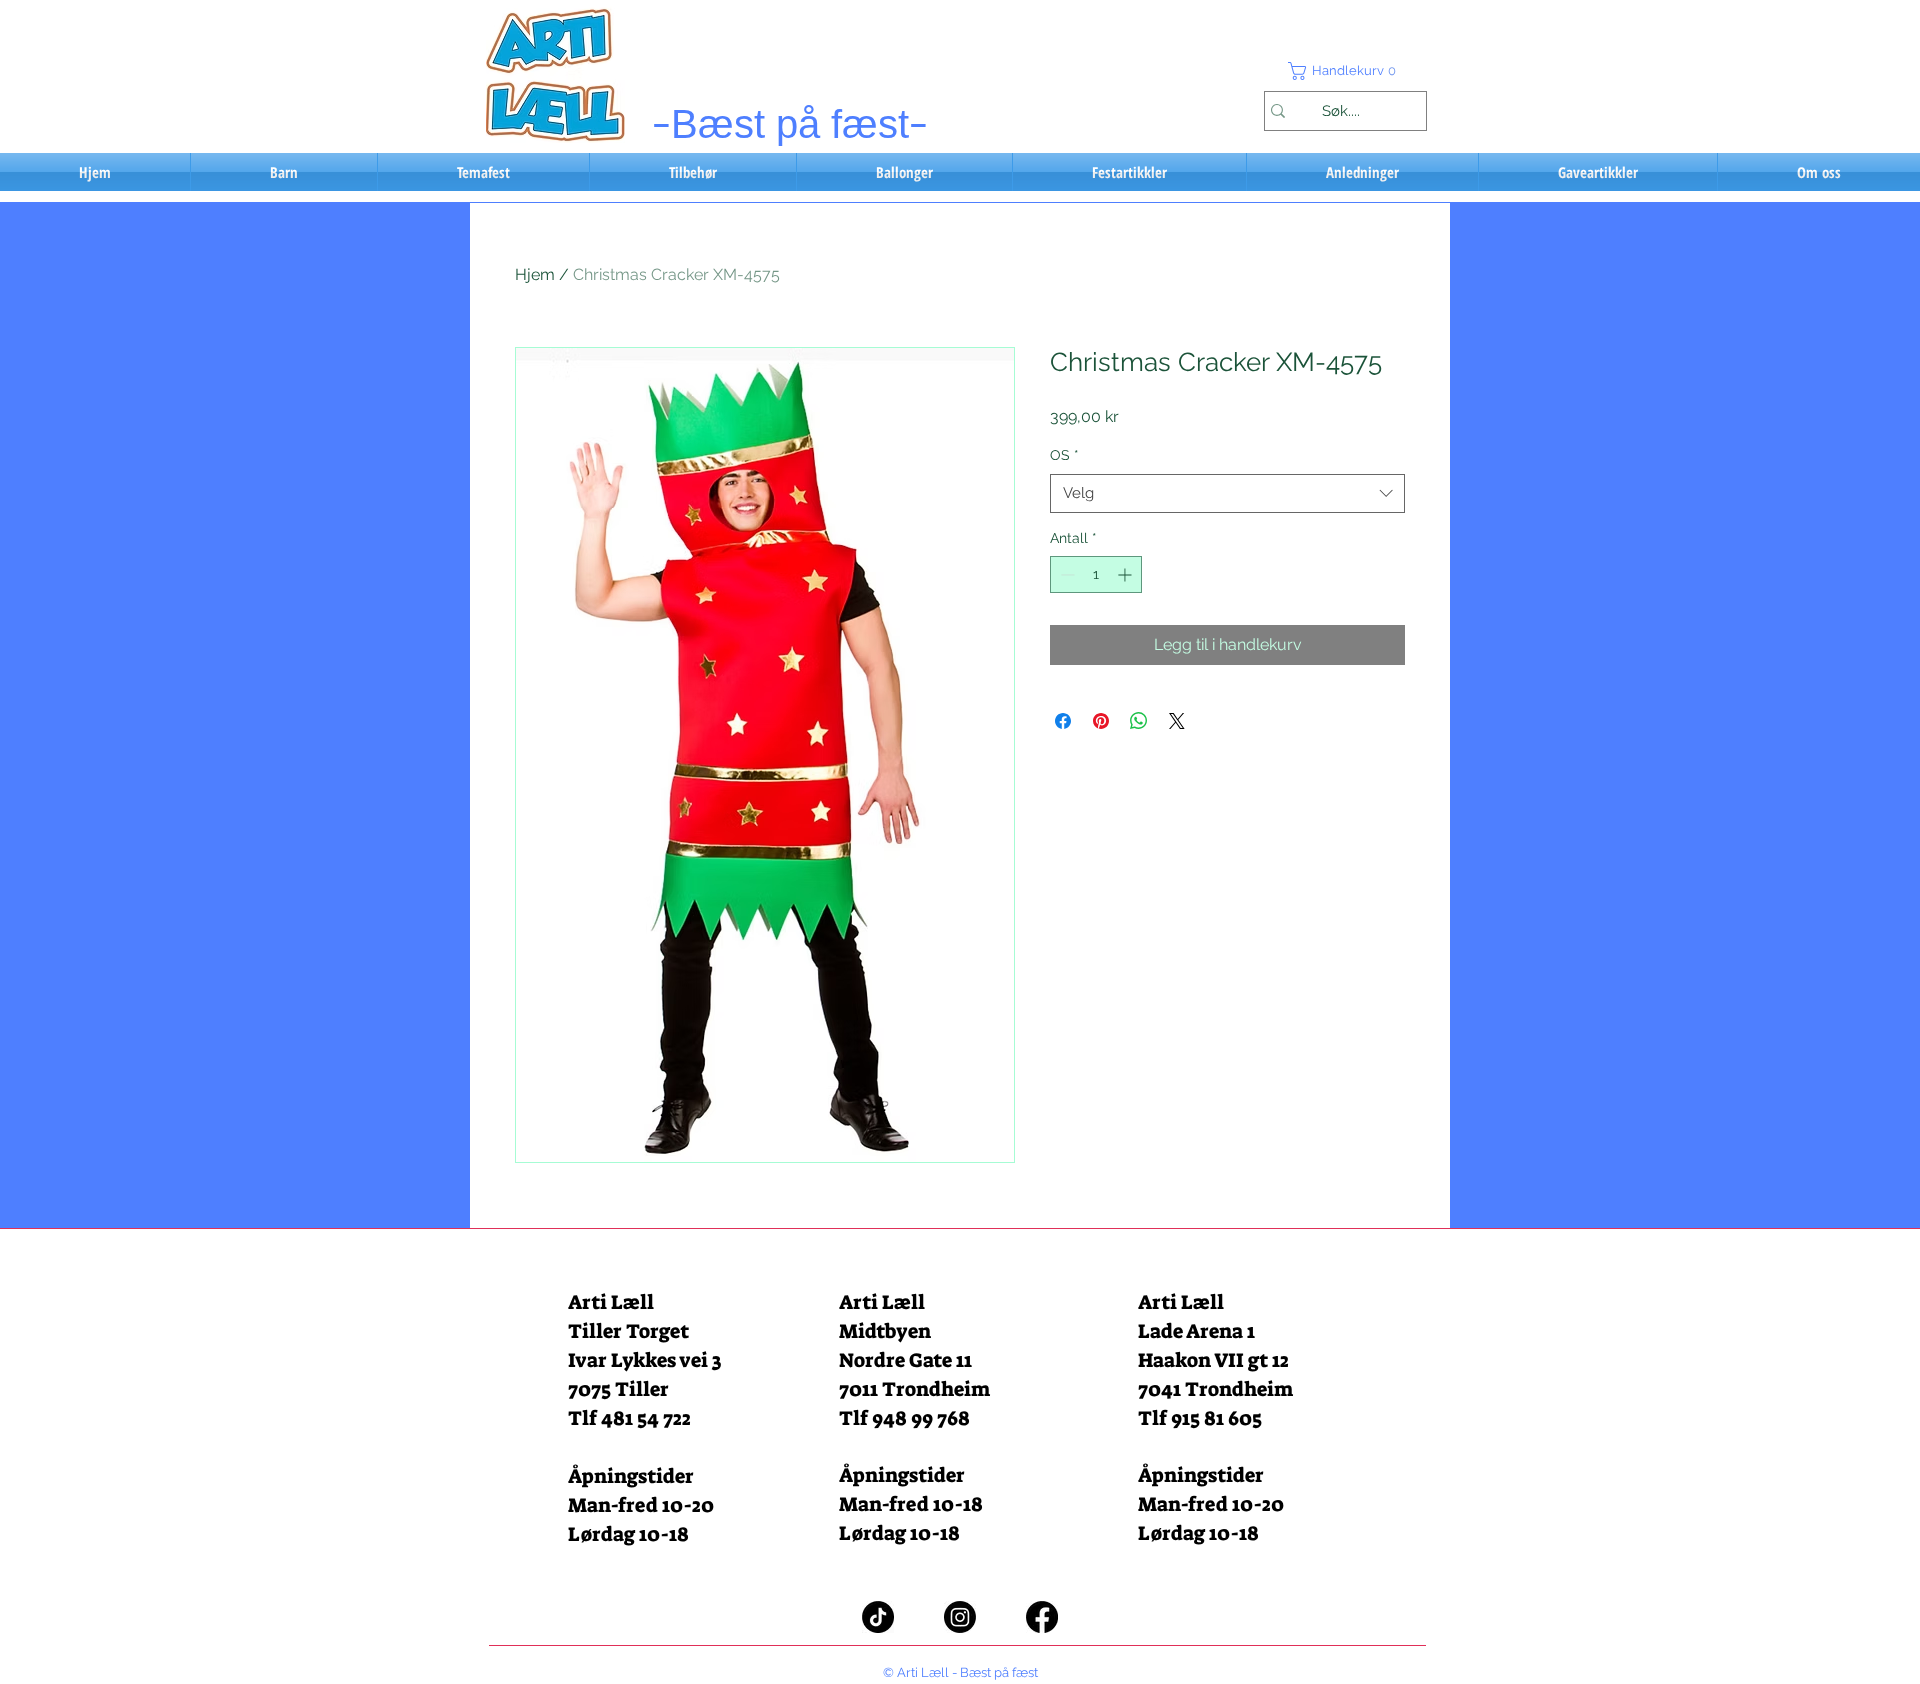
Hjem (535, 274)
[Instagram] (960, 1617)
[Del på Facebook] (1063, 721)
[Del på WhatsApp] (1139, 721)
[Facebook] (1042, 1617)
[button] (1345, 71)
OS (1064, 455)
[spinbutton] (1096, 574)
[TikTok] (878, 1617)
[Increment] (1126, 574)
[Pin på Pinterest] (1101, 721)
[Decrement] (1065, 574)
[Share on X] (1177, 721)
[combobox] (1227, 493)
